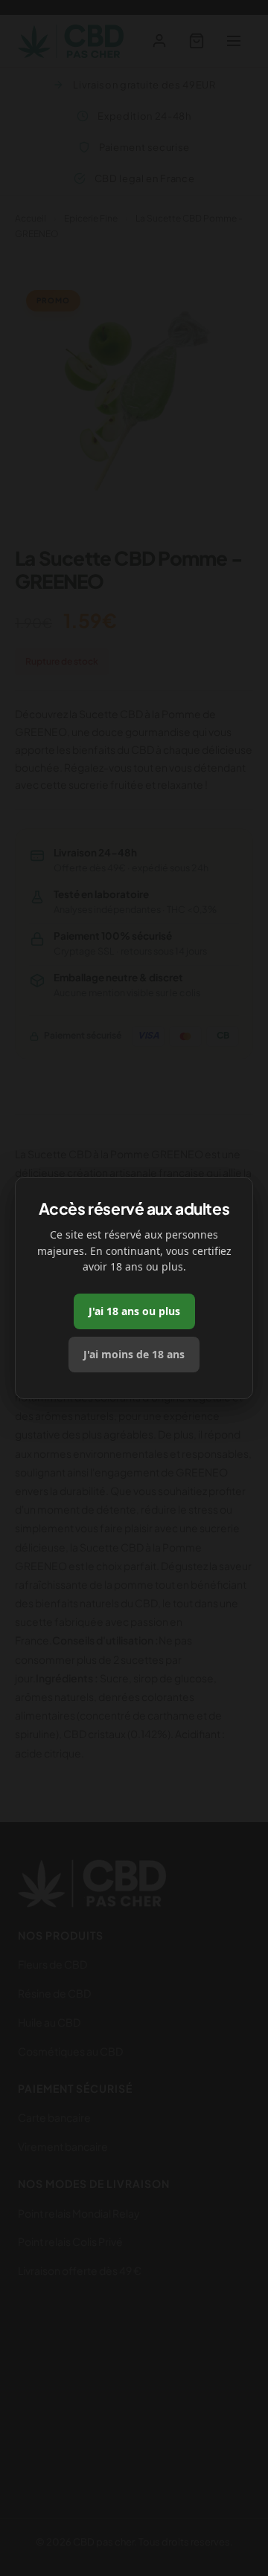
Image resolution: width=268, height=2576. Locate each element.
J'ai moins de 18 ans (134, 1354)
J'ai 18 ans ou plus (134, 1311)
